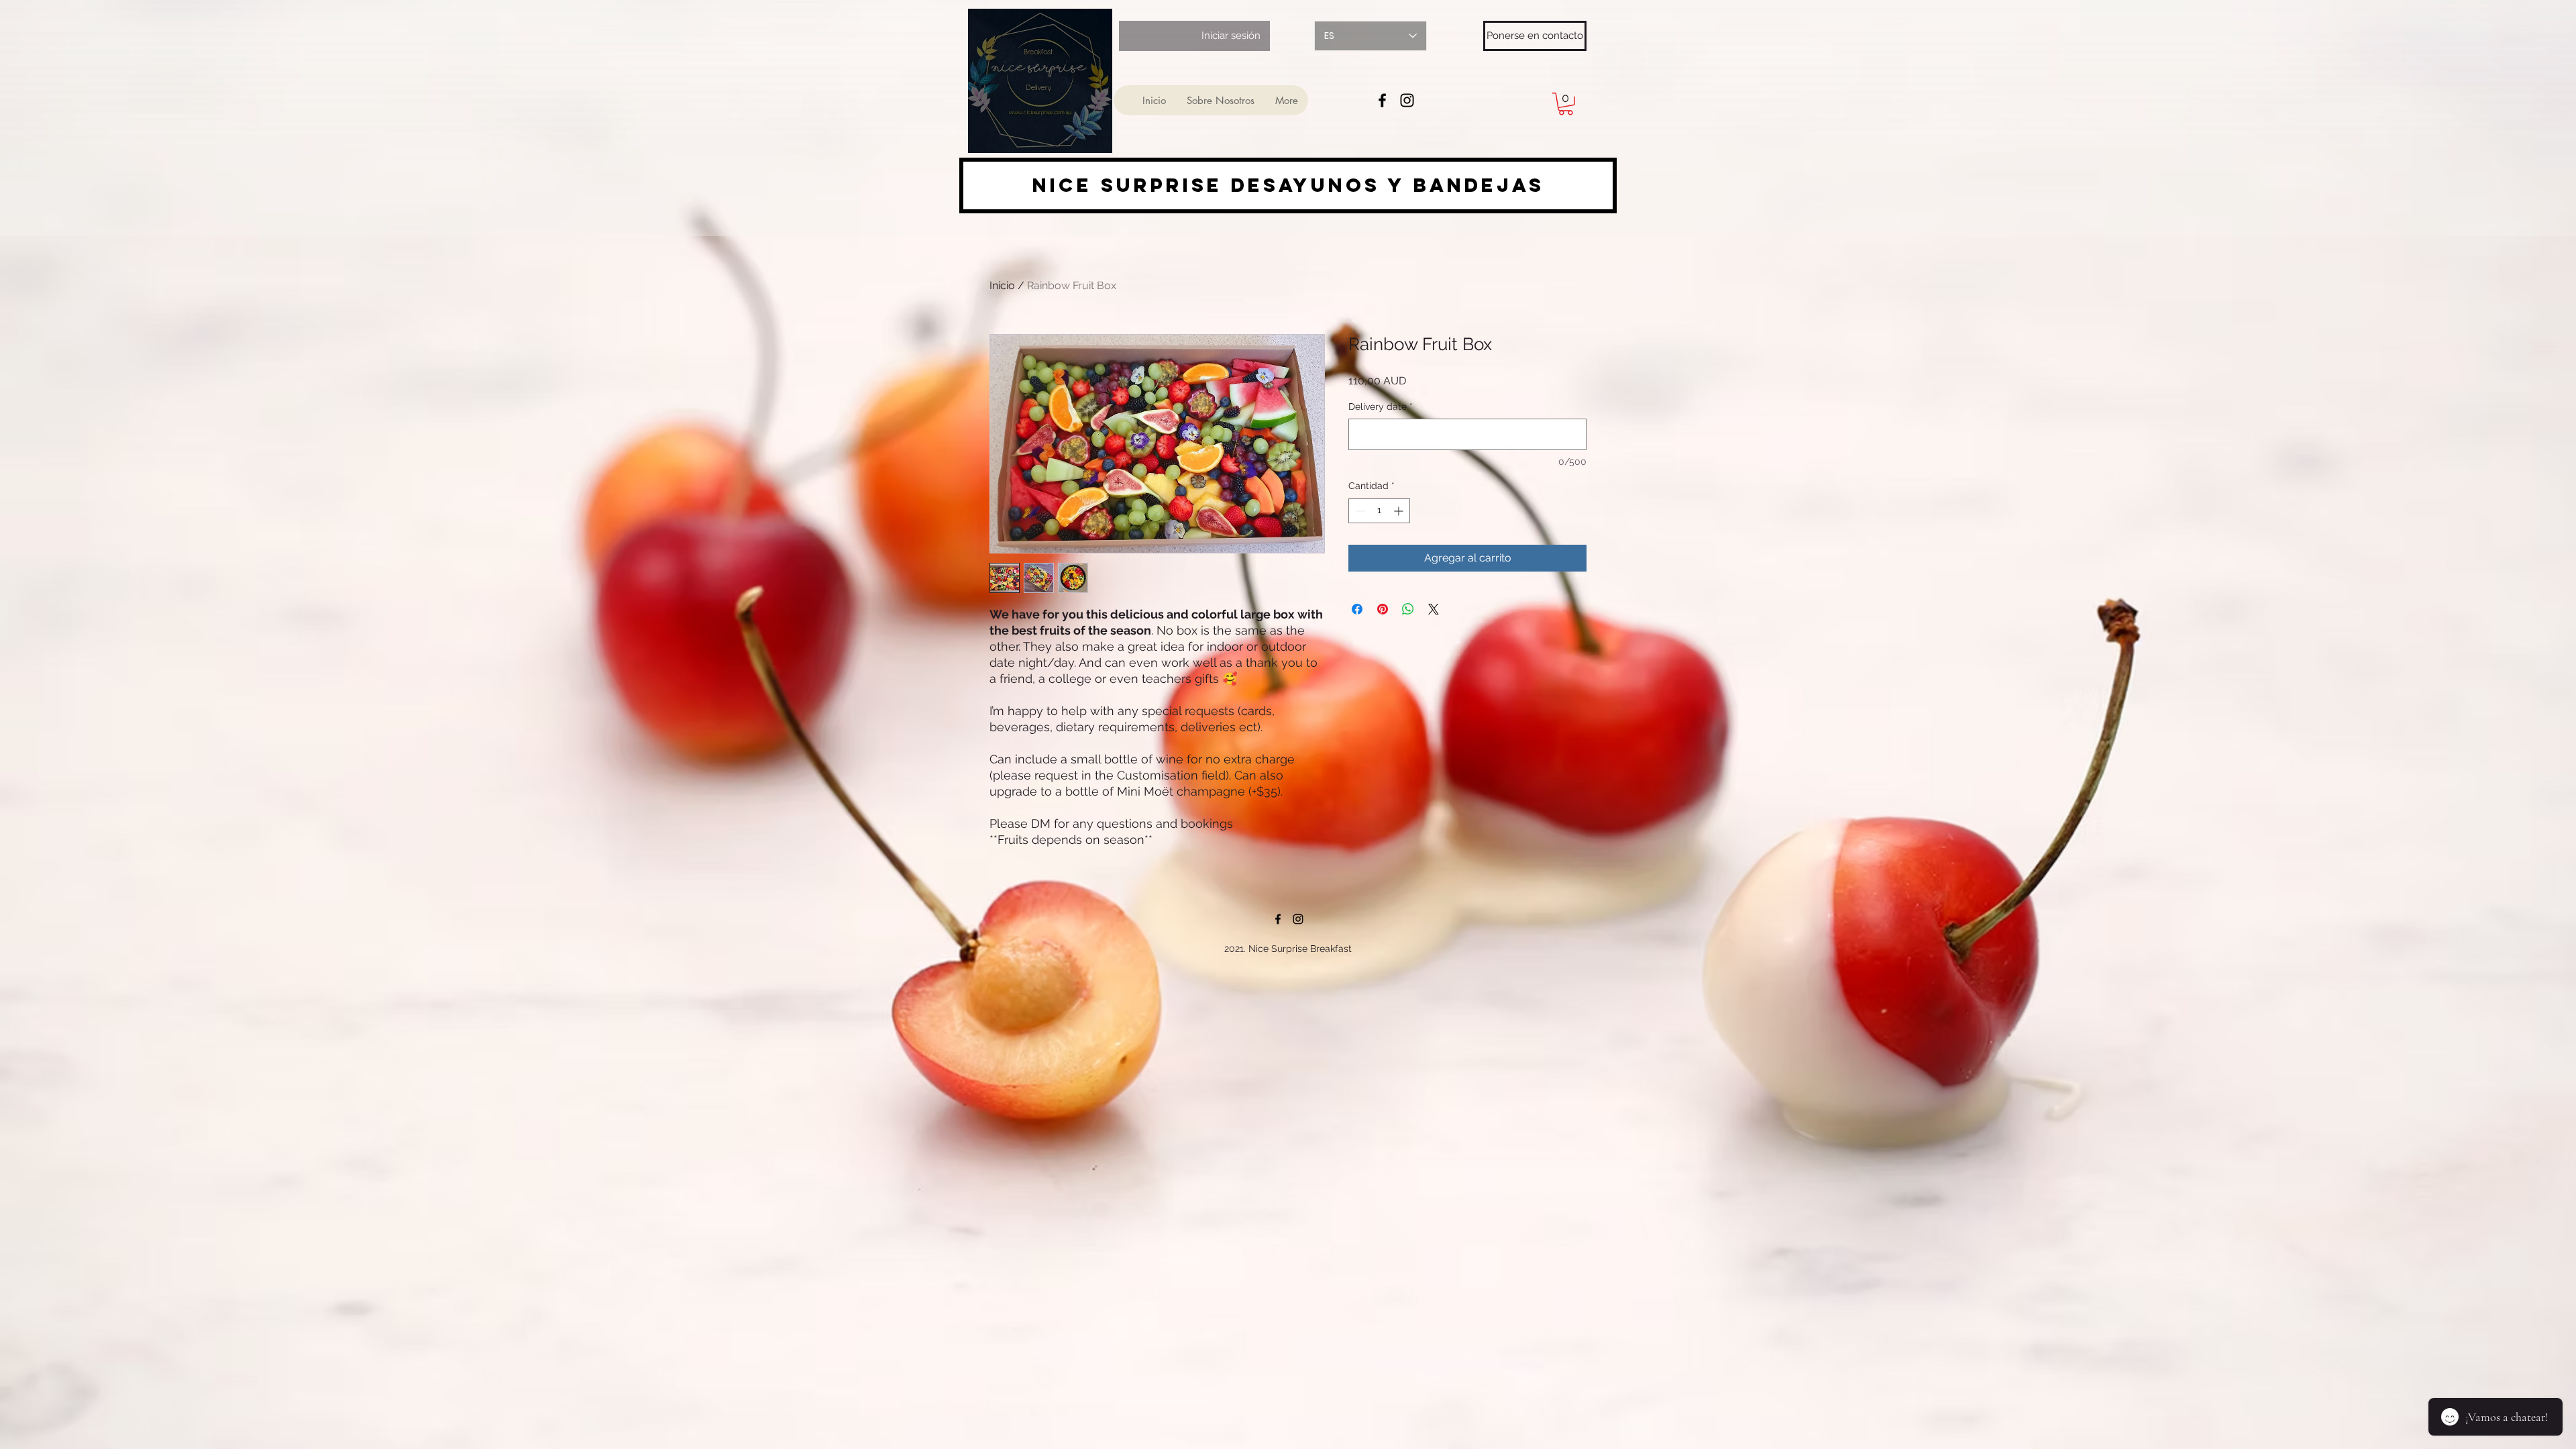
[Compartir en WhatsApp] (1408, 609)
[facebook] (1382, 100)
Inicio (1002, 285)
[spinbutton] (1379, 511)
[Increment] (1400, 511)
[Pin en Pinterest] (1383, 609)
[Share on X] (1434, 609)
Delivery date (1381, 407)
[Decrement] (1359, 511)
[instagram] (1407, 100)
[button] (1566, 104)
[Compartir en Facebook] (1357, 609)
